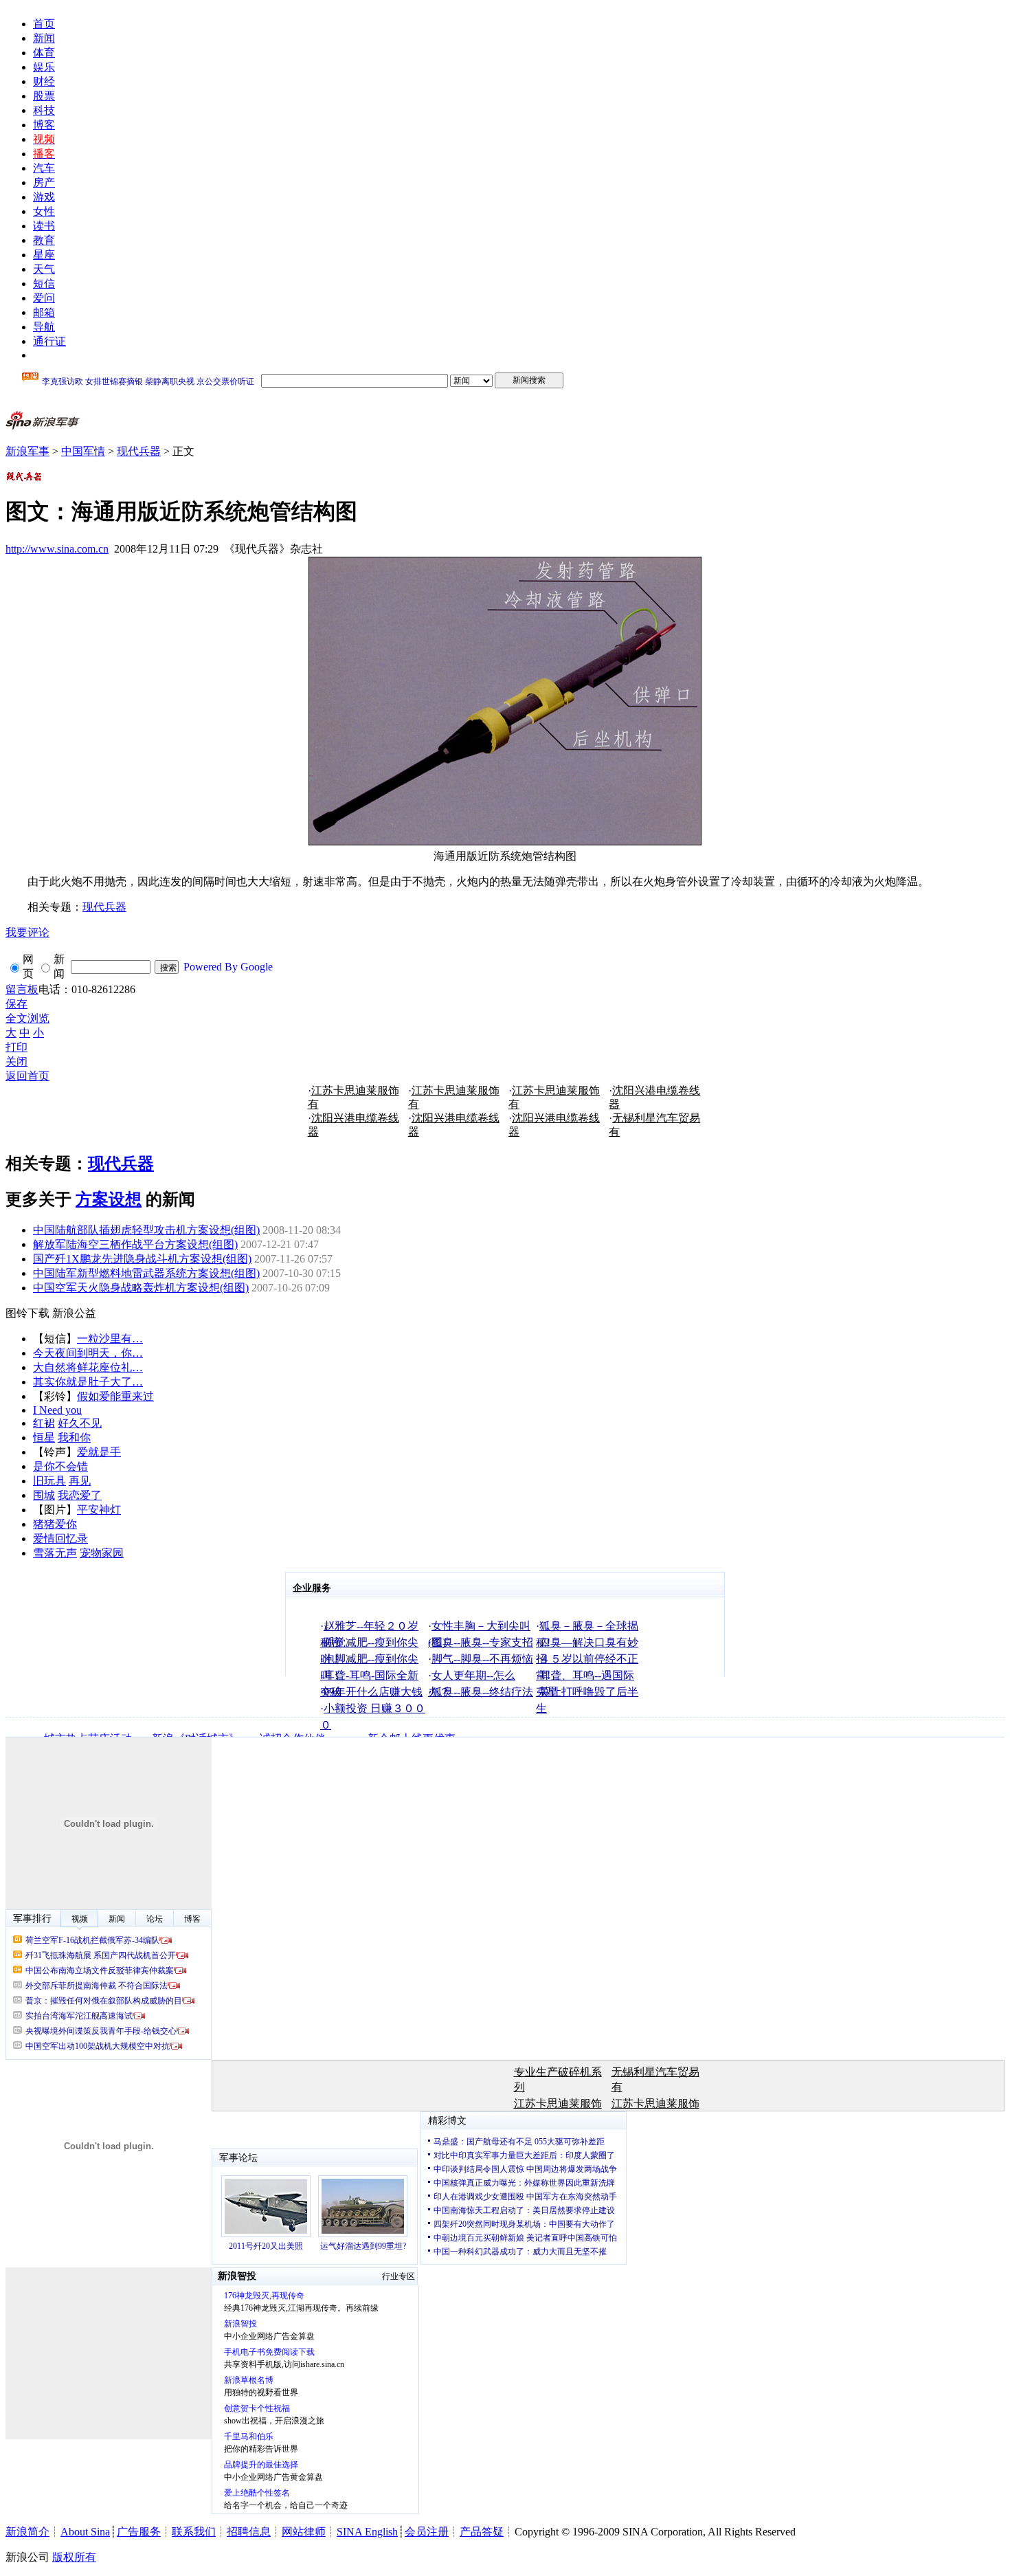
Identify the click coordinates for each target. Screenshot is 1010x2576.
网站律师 (304, 2532)
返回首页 (27, 1076)
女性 (44, 211)
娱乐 (44, 67)
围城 (44, 1495)
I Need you (57, 1410)
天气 (44, 269)
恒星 (44, 1437)
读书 (44, 226)
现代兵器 (139, 451)
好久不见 (80, 1423)
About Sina (85, 2532)
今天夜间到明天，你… (88, 1353)
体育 (44, 53)
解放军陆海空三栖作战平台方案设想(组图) (135, 1244)
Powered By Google (228, 967)
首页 (44, 24)
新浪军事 (27, 451)
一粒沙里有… (110, 1339)
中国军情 (83, 451)
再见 (80, 1481)
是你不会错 (60, 1466)
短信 (44, 284)
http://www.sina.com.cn (57, 549)
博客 (44, 125)
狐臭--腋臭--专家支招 (482, 1642)
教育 (44, 240)
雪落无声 (55, 1553)
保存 (16, 1004)
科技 (44, 110)
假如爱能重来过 (115, 1396)
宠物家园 (102, 1553)
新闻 (44, 38)
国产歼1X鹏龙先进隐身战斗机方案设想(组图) (142, 1259)
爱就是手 (99, 1452)
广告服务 (139, 2532)
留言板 (22, 989)
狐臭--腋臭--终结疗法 (482, 1692)
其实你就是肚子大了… (88, 1382)
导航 (44, 327)
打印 (16, 1047)
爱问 (44, 298)
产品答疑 (482, 2532)
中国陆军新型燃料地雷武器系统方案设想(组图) (146, 1273)
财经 (44, 81)
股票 (44, 96)
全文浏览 (27, 1018)
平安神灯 (99, 1510)
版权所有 (74, 2557)
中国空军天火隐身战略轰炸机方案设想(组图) (141, 1288)
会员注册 (427, 2532)
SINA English (367, 2532)
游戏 (44, 197)
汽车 (44, 168)
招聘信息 (249, 2532)
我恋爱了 (80, 1495)
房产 (44, 182)
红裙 (44, 1423)
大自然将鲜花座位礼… (88, 1367)
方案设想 (109, 1199)
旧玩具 (49, 1481)
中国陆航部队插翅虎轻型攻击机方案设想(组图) (146, 1230)
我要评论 (27, 932)
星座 (44, 255)
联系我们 (194, 2532)
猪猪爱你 (55, 1524)
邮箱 (44, 312)
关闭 (16, 1062)
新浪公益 (74, 1313)
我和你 (74, 1437)
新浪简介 (27, 2532)
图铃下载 (27, 1313)
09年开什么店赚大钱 (373, 1692)
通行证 (49, 341)
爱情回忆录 (60, 1539)
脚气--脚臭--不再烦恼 (482, 1659)
